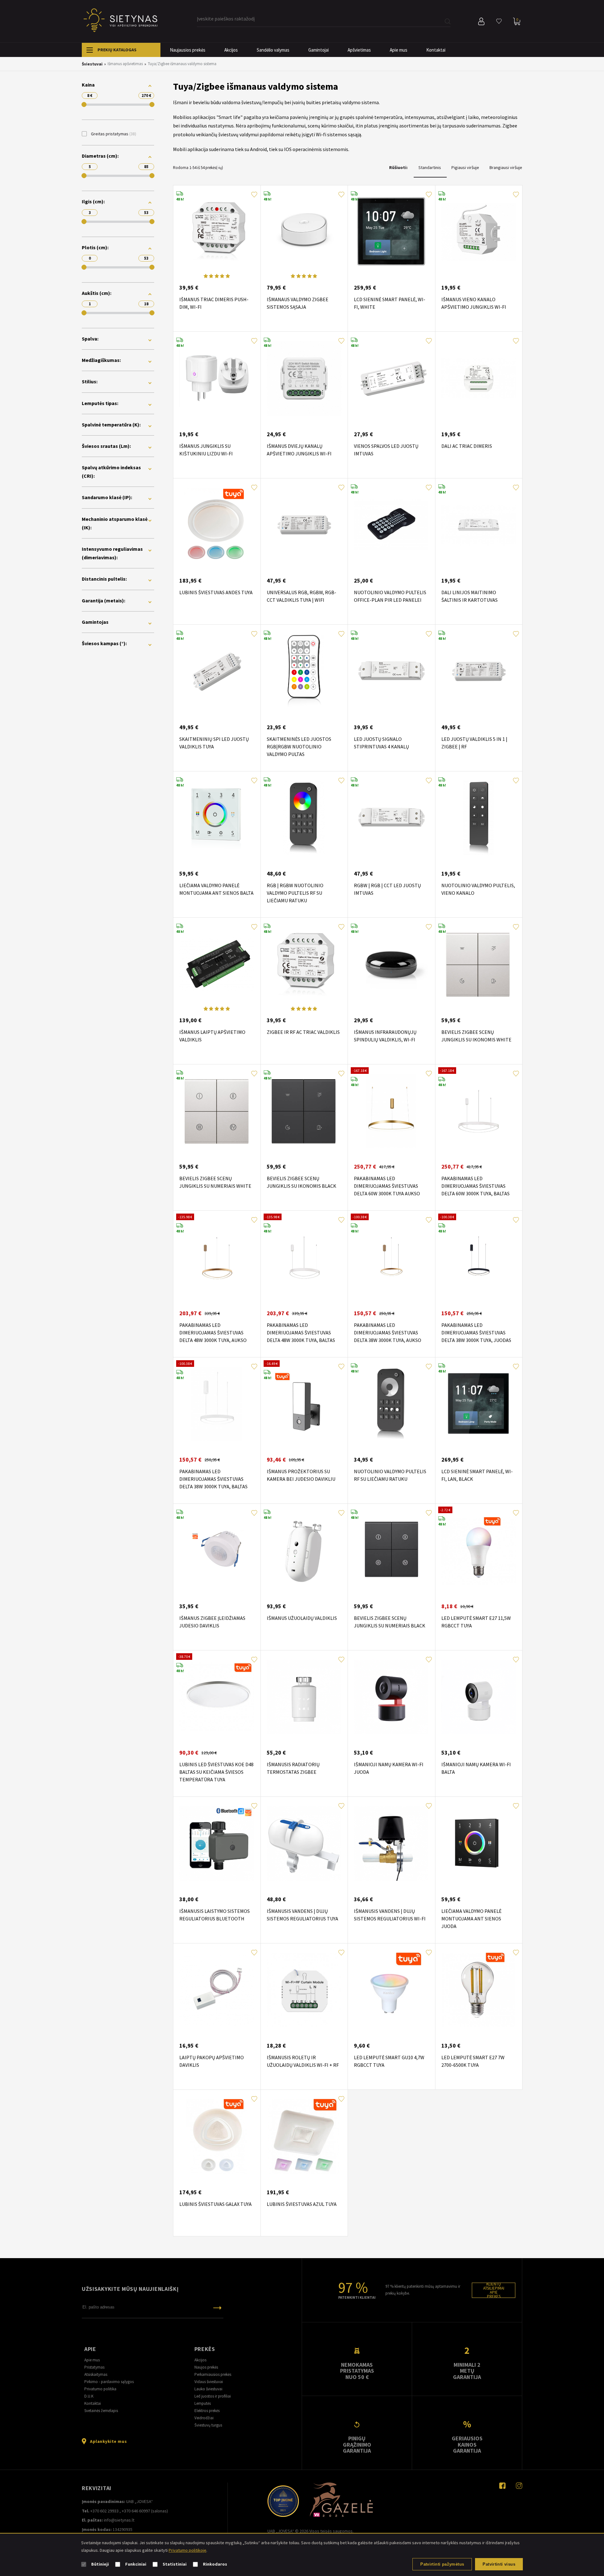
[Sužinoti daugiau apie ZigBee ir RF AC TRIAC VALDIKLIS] (304, 964)
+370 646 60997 (136, 2511)
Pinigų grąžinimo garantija (357, 2444)
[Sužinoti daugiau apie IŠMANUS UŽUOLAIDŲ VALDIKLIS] (304, 1550)
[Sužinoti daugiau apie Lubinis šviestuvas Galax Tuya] (217, 2136)
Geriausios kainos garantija (467, 2444)
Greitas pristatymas (112, 134)
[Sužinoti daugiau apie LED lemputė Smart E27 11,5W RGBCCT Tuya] (479, 1550)
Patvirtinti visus (499, 2564)
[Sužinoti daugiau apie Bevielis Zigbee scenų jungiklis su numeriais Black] (391, 1550)
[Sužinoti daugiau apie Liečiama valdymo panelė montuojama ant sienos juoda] (479, 1843)
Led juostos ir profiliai (213, 2396)
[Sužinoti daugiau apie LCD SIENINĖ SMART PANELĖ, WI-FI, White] (391, 232)
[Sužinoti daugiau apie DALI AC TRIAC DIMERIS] (479, 378)
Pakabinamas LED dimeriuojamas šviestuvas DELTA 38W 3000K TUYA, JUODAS (476, 1333)
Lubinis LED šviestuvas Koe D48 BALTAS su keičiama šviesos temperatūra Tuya (216, 1772)
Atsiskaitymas (96, 2374)
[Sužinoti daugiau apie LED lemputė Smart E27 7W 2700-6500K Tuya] (479, 1990)
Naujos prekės (206, 2367)
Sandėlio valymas (273, 50)
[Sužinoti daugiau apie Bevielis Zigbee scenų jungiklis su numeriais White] (217, 1111)
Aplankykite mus (108, 2441)
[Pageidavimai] (499, 21)
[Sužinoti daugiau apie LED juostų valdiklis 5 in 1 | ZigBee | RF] (479, 671)
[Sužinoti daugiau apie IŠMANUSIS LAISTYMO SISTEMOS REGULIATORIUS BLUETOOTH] (217, 1843)
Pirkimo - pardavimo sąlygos (109, 2382)
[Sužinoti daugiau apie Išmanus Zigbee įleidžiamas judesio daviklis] (217, 1550)
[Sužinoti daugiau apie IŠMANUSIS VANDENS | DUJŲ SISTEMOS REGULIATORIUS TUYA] (304, 1843)
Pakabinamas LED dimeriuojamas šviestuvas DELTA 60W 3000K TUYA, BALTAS (475, 1186)
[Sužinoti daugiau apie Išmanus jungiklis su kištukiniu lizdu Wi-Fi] (217, 378)
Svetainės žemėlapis (101, 2411)
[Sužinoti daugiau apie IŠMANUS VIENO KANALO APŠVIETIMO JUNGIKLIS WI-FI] (479, 232)
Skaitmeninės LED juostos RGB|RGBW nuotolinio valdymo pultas (299, 747)
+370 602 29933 (104, 2511)
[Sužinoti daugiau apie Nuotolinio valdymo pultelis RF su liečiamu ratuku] (391, 1404)
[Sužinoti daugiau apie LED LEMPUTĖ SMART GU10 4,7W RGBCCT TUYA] (391, 1990)
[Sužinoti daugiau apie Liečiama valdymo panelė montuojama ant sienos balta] (217, 818)
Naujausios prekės (188, 50)
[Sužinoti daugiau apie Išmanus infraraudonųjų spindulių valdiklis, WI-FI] (391, 964)
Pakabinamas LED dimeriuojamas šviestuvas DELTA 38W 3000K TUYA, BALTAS (213, 1479)
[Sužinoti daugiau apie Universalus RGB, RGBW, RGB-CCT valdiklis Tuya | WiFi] (304, 525)
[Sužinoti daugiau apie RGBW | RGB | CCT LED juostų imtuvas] (391, 818)
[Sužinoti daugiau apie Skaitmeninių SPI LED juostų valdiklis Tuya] (217, 671)
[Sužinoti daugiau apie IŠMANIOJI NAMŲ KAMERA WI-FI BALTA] (479, 1697)
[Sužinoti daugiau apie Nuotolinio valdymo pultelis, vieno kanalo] (479, 818)
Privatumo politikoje (187, 2550)
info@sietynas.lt (119, 2520)
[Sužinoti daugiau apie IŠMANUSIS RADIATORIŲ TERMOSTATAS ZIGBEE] (304, 1697)
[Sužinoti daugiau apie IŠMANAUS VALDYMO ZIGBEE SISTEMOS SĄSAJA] (304, 232)
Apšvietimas (359, 50)
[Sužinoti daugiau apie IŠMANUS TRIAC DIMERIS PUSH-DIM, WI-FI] (217, 232)
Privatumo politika (100, 2389)
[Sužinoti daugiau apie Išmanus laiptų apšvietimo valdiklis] (217, 964)
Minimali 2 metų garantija (467, 2371)
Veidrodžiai (204, 2418)
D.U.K (89, 2396)
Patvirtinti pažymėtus (442, 2564)
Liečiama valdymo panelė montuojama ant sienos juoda (471, 1919)
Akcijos (231, 50)
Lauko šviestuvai (208, 2389)
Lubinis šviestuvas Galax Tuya (215, 2204)
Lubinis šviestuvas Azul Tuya (302, 2204)
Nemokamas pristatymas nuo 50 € (357, 2371)
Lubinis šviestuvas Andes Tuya (216, 592)
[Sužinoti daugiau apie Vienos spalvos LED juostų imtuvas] (391, 378)
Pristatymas (94, 2367)
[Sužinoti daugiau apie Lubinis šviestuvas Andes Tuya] (217, 525)
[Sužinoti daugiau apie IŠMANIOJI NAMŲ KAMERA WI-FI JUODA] (391, 1697)
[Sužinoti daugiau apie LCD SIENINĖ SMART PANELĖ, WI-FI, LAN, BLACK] (479, 1404)
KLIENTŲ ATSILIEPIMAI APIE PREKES (494, 2290)
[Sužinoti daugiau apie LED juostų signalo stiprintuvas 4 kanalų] (391, 671)
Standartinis (430, 167)
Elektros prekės (207, 2411)
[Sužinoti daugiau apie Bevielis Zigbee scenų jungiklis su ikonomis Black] (304, 1111)
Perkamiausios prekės (213, 2374)
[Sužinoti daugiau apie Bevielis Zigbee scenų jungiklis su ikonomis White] (479, 964)
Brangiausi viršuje (506, 167)
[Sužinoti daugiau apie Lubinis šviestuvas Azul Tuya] (304, 2136)
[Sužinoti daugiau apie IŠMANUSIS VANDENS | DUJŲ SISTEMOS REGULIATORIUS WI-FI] (391, 1843)
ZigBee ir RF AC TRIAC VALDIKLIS (303, 1032)
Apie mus (399, 50)
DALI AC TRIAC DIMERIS (467, 446)
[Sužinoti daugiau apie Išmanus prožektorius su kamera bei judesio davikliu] (304, 1404)
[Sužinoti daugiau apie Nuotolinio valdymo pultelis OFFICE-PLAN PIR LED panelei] (391, 525)
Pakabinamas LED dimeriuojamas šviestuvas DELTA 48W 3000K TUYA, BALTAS (301, 1333)
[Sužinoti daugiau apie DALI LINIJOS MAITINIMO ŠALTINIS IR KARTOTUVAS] (479, 525)
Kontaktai (436, 50)
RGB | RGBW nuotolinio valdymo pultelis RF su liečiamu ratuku (295, 893)
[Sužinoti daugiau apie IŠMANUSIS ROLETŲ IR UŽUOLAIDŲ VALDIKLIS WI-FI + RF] (304, 1990)
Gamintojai (319, 50)
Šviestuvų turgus (208, 2425)
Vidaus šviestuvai (209, 2382)
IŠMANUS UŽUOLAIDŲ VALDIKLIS (302, 1618)
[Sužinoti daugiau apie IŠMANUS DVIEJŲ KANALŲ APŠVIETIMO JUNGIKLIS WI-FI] (304, 378)
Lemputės (203, 2403)
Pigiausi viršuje (466, 167)
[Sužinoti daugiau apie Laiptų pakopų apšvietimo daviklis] (217, 1990)
